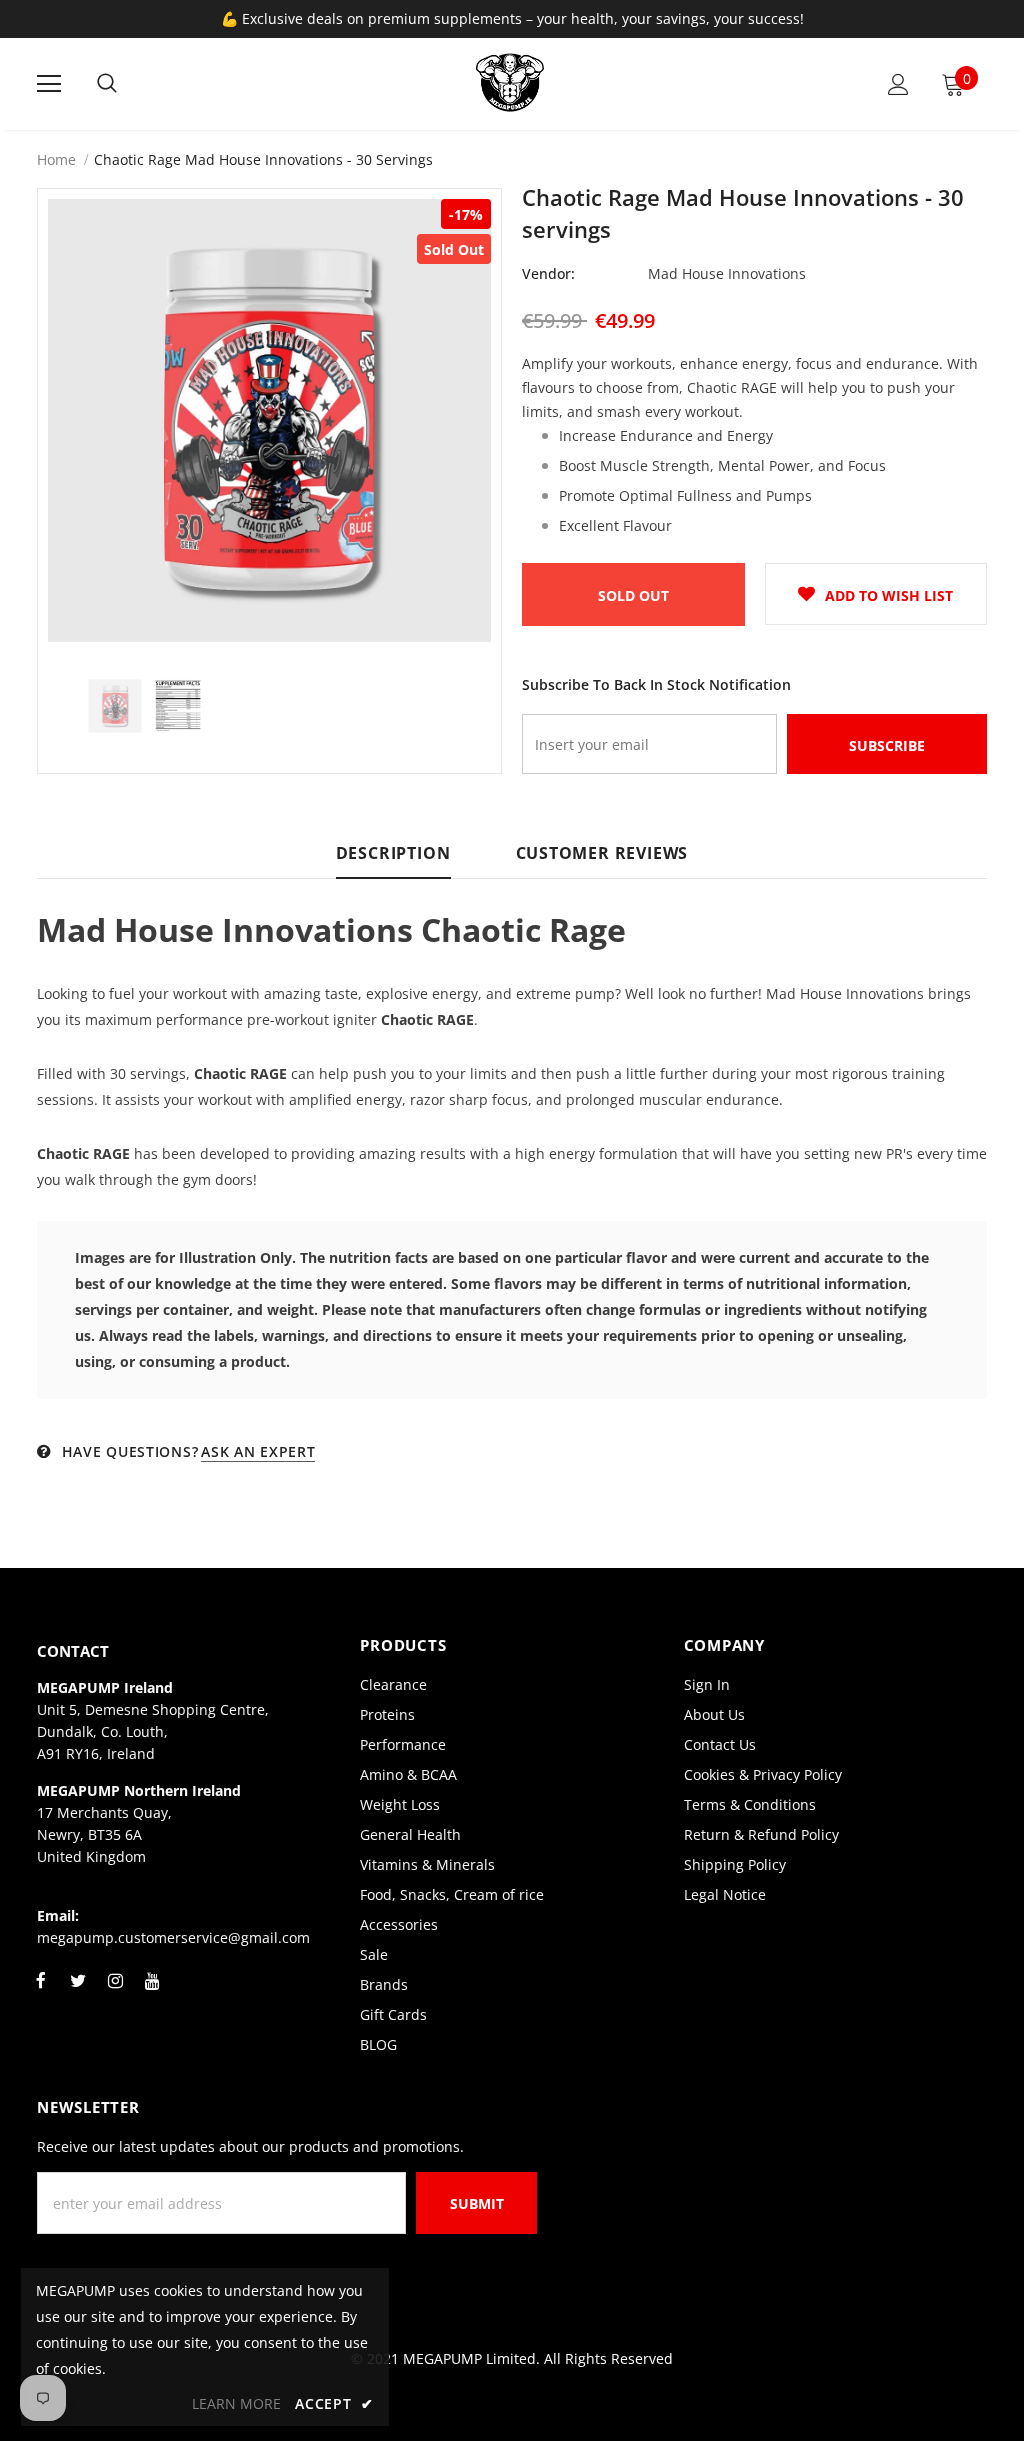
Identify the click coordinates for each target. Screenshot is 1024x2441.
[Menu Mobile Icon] (49, 84)
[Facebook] (41, 1992)
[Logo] (510, 83)
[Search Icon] (107, 84)
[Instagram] (115, 1992)
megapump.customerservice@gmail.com (173, 1937)
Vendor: (548, 273)
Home (56, 159)
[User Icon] (898, 84)
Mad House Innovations (727, 273)
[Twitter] (78, 1992)
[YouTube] (152, 1992)
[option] (269, 420)
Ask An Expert (258, 1451)
